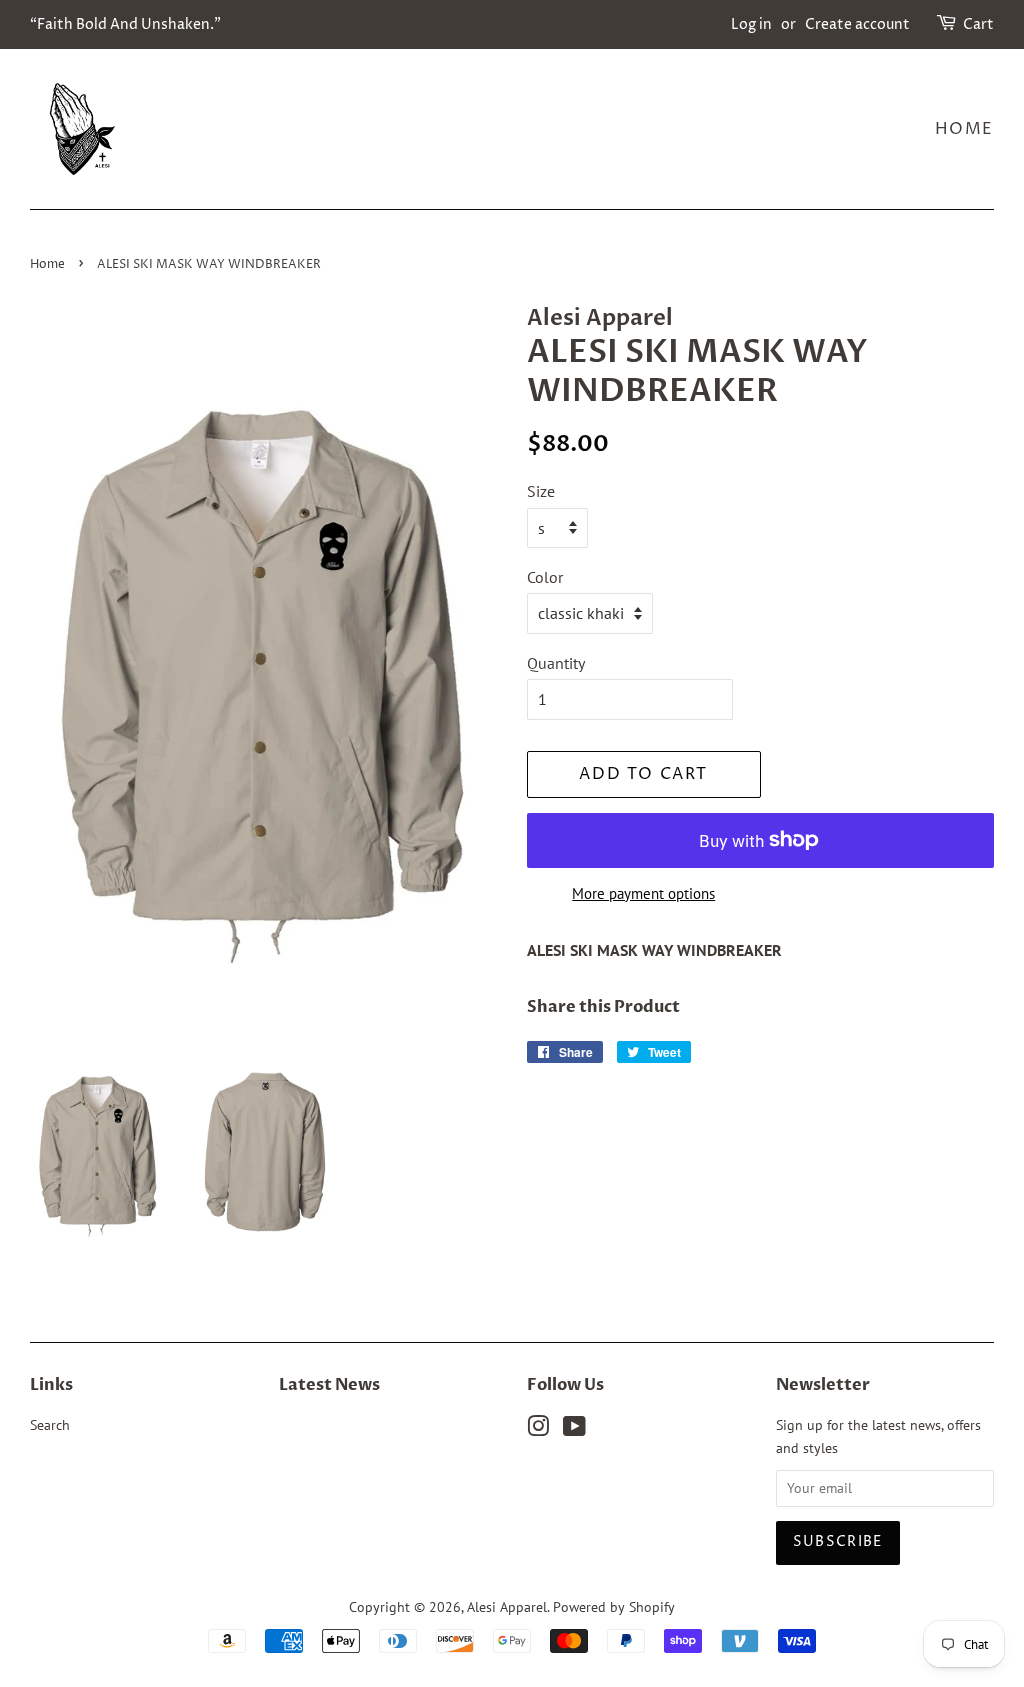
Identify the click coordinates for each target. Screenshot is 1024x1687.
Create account (857, 24)
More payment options (643, 893)
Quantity (556, 663)
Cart (978, 24)
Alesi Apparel (507, 1607)
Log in (751, 24)
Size (541, 491)
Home (964, 129)
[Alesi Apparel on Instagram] (538, 1430)
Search (50, 1425)
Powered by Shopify (614, 1607)
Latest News (329, 1385)
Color (545, 577)
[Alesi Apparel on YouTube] (574, 1430)
